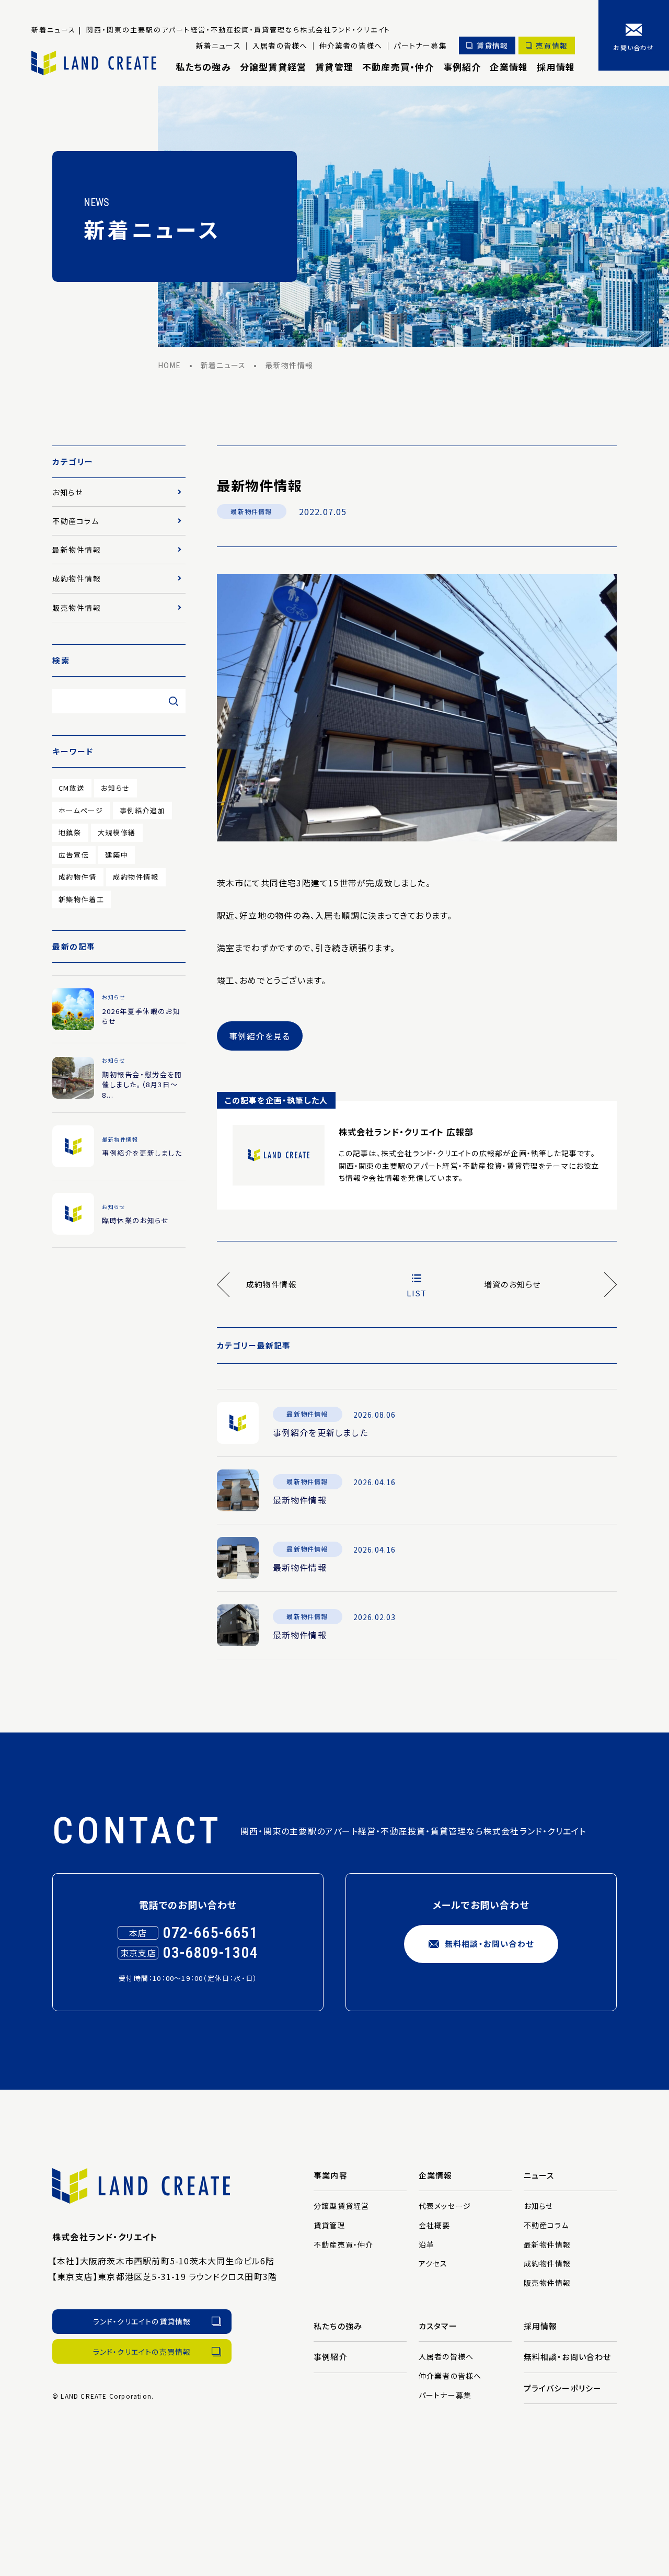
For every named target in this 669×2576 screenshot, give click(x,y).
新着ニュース (218, 45)
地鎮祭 (70, 832)
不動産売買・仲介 (398, 67)
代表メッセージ (445, 2206)
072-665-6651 (210, 1933)
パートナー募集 (420, 45)
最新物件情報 (251, 511)
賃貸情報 (492, 45)
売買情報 (552, 45)
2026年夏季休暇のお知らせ (141, 1016)
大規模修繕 (117, 832)
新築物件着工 (82, 899)
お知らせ (67, 492)
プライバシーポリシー (563, 2388)
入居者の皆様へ (280, 45)
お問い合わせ (633, 47)
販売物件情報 (77, 608)
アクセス (433, 2263)
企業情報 (509, 67)
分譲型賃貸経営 (273, 67)
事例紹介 (462, 67)
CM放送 (72, 788)
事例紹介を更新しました (320, 1432)
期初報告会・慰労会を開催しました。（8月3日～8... (142, 1085)
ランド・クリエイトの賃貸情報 (142, 2321)
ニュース (539, 2175)
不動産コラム (76, 521)
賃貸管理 (334, 67)
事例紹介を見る (259, 1036)
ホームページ (81, 810)
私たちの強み (203, 67)
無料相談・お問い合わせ (489, 1944)
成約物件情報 (77, 578)
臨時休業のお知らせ (135, 1220)
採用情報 (556, 67)
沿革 (426, 2244)
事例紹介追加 (143, 810)
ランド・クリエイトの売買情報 (142, 2352)
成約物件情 (78, 877)
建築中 (117, 855)
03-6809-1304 (210, 1952)
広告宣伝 (74, 855)
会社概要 (435, 2225)
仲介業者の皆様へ (351, 45)
